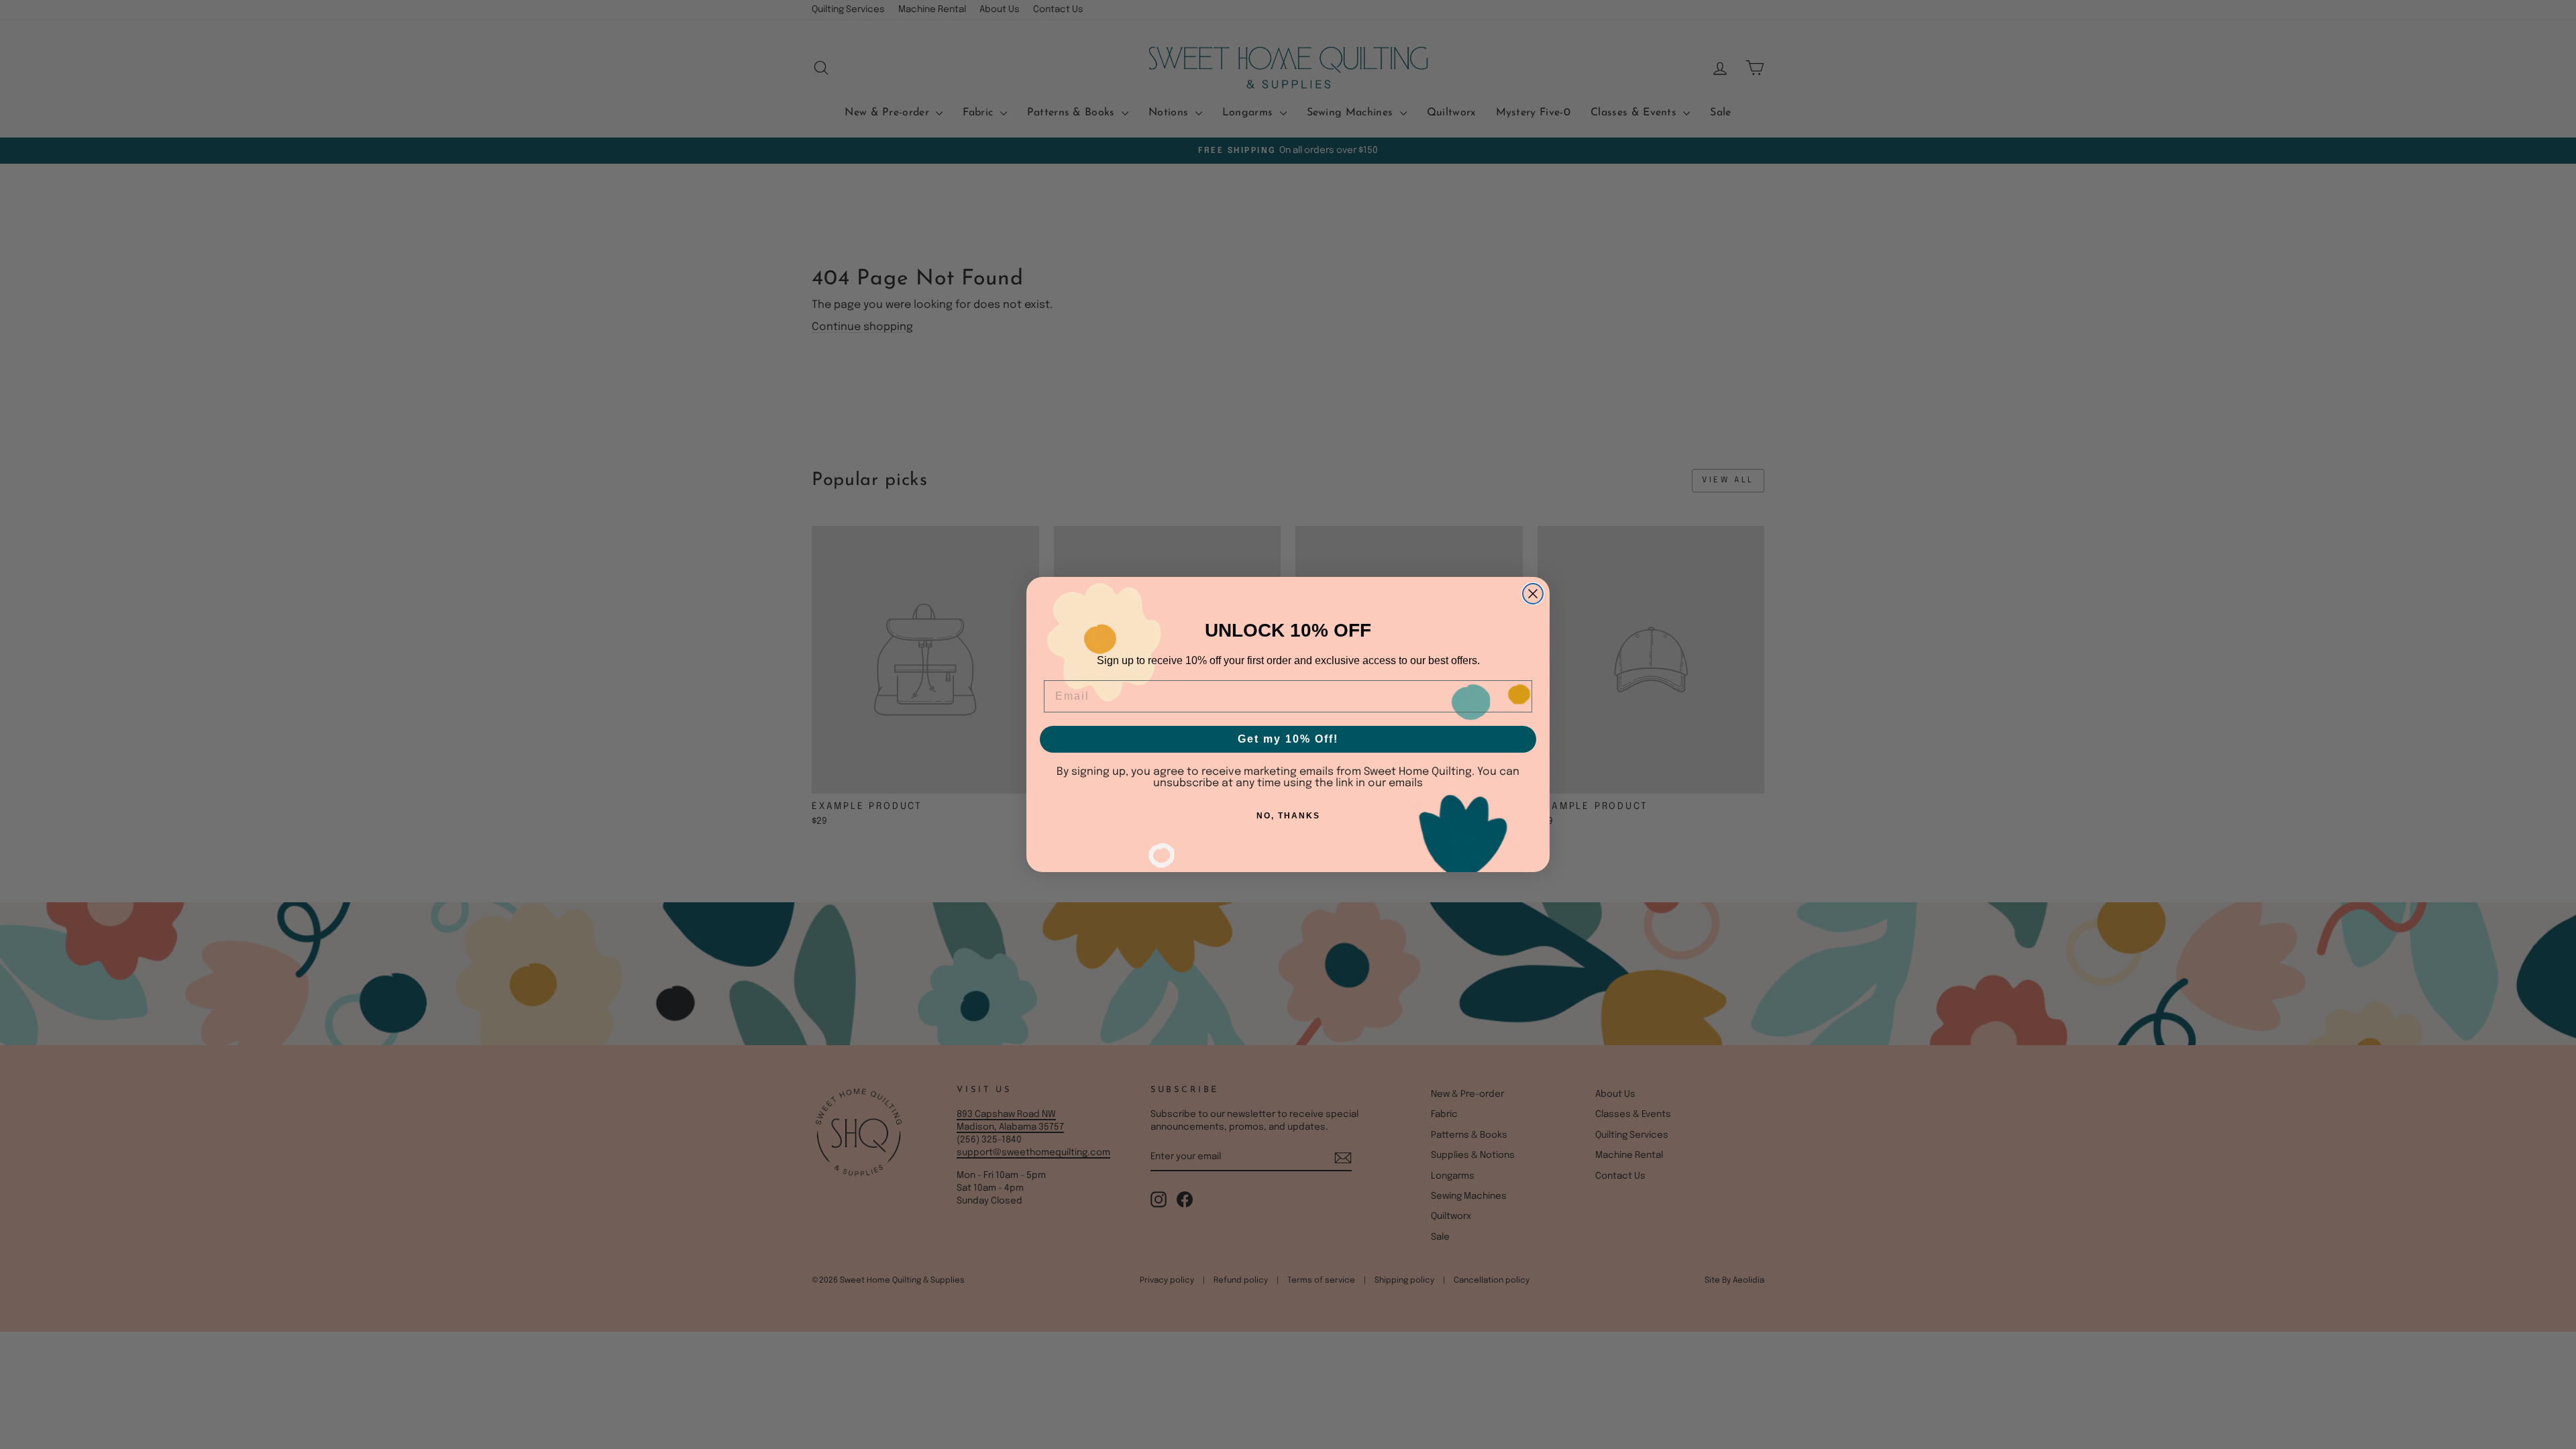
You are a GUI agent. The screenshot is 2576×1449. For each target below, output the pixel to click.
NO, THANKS (1288, 816)
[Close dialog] (1533, 594)
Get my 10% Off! (1288, 739)
